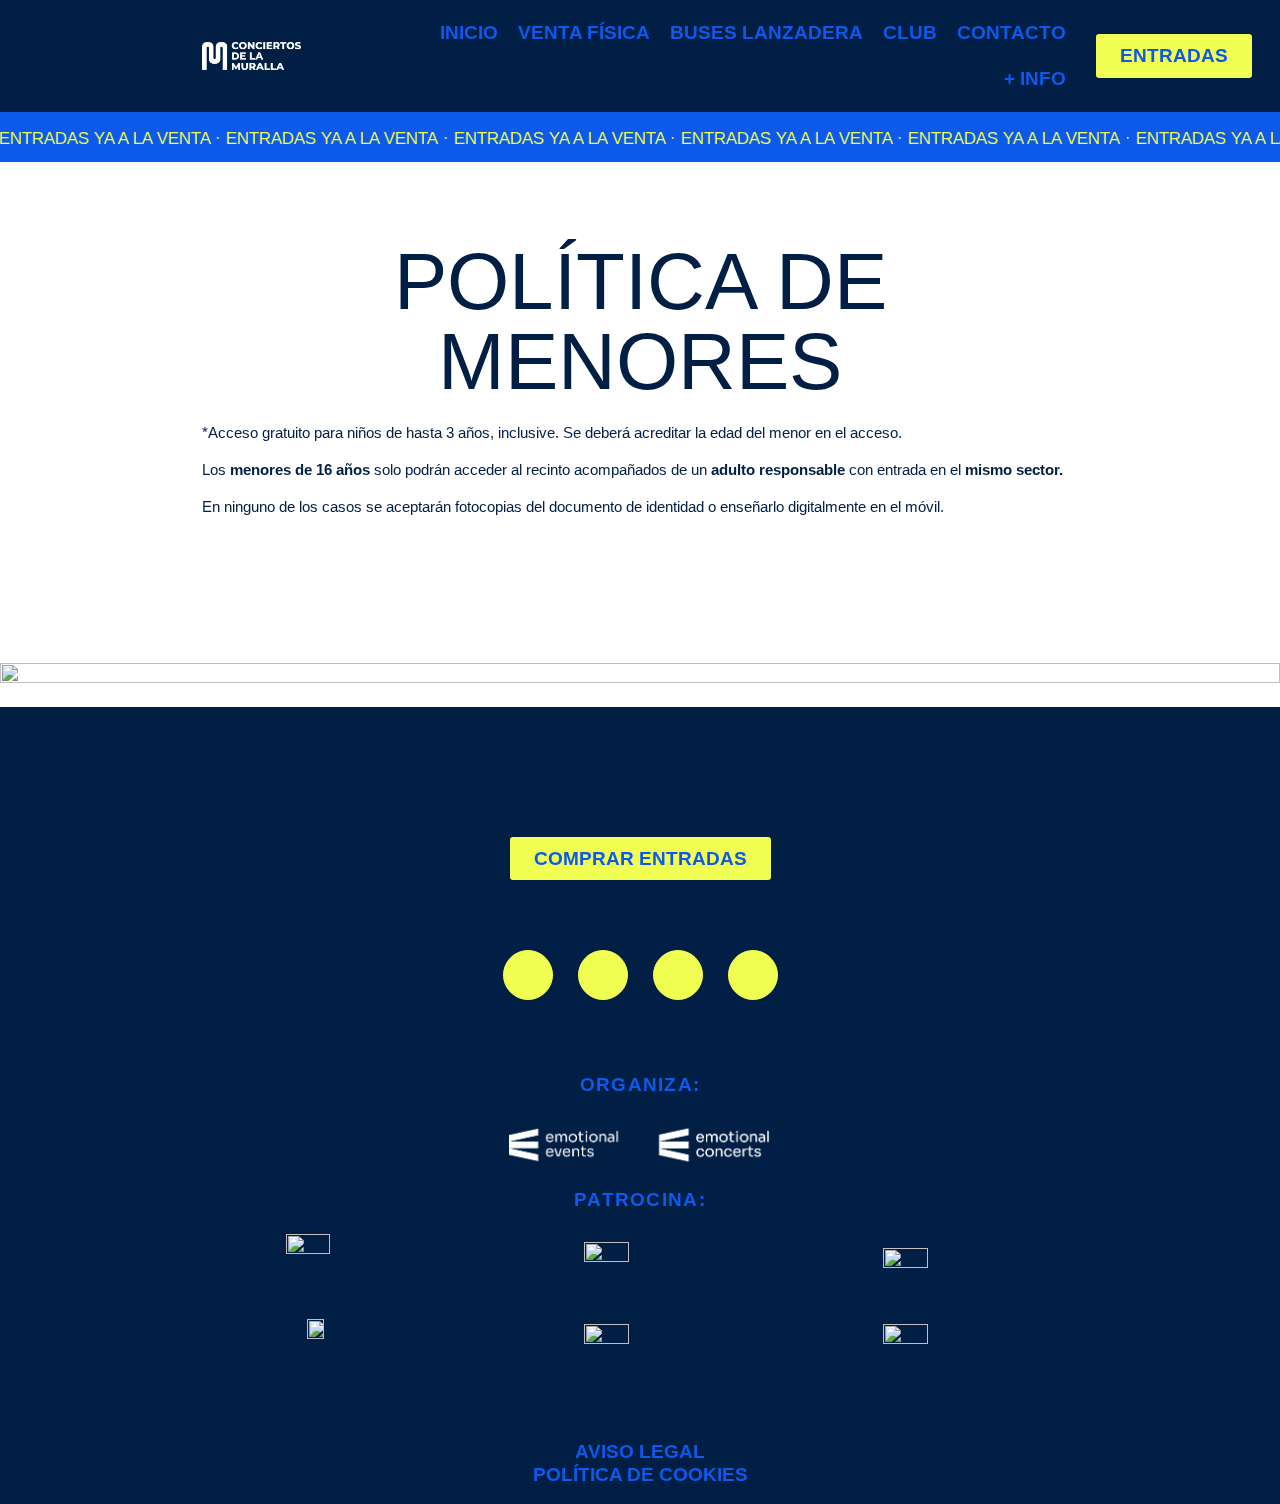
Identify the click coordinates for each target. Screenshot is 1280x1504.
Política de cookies (640, 1474)
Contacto (1011, 32)
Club (910, 32)
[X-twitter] (678, 975)
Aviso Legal (640, 1451)
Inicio (469, 32)
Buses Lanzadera (766, 32)
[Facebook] (603, 975)
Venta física (584, 32)
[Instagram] (528, 975)
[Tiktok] (753, 975)
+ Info (1035, 78)
